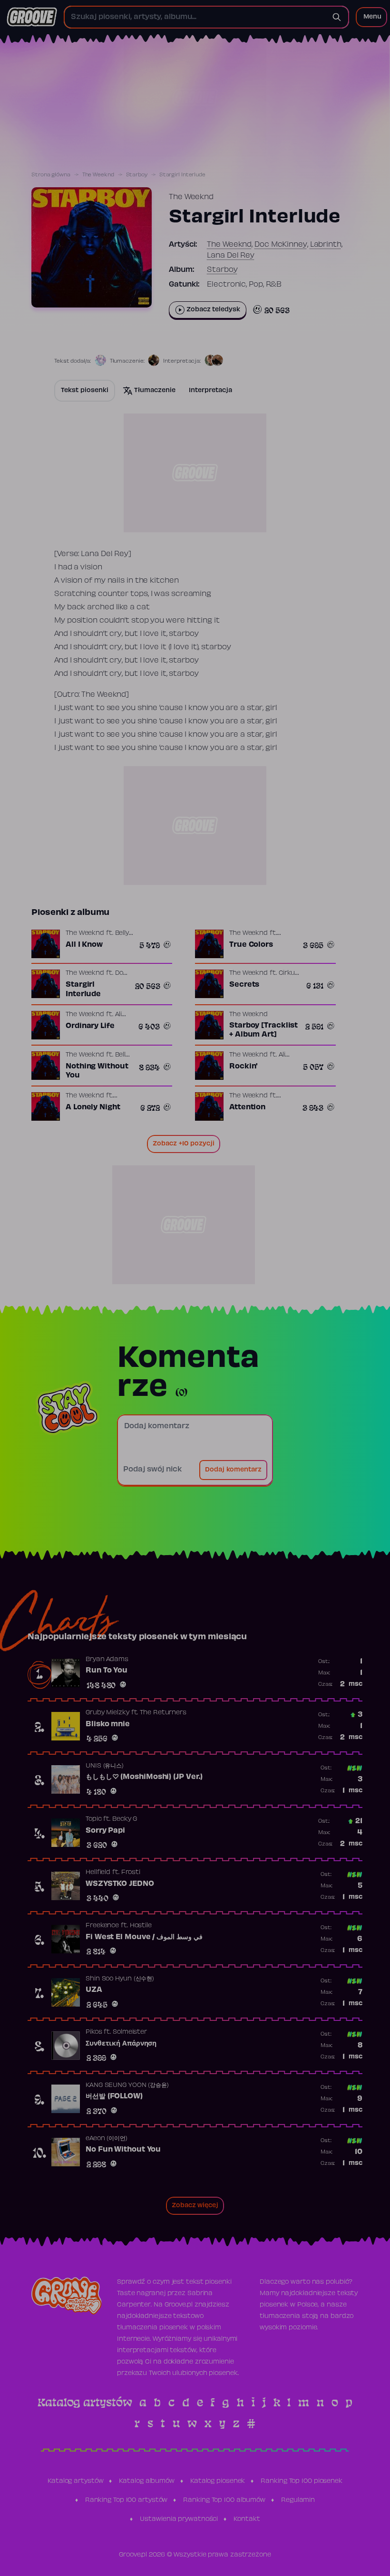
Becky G (125, 1819)
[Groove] (32, 17)
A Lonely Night (93, 1107)
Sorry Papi (105, 1831)
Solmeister (130, 2032)
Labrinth (326, 245)
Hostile (141, 1926)
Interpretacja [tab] (210, 391)
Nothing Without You (97, 1071)
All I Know (84, 945)
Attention (247, 1107)
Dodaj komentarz (233, 1470)
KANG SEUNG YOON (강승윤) (127, 2086)
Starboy (137, 175)
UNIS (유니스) (105, 1766)
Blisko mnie (108, 1724)
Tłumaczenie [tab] (155, 391)
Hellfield (98, 1873)
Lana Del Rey (231, 256)
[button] (371, 17)
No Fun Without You (123, 2150)
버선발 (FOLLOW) (114, 2096)
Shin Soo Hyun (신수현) (120, 1979)
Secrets (244, 985)
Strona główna (51, 175)
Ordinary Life (90, 1026)
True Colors (251, 945)
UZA (94, 1990)
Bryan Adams (107, 1660)
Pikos (94, 2032)
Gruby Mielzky (107, 1713)
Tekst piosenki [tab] (85, 391)
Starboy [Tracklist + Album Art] (263, 1030)
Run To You (107, 1671)
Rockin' (244, 1067)
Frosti (131, 1873)
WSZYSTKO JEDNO (120, 1884)
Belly (122, 933)
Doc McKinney (281, 245)
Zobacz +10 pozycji (184, 1144)
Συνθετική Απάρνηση (121, 2044)
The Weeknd (98, 175)
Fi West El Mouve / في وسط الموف (144, 1937)
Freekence (102, 1926)
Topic (94, 1819)
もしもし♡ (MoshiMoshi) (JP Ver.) (144, 1777)
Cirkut (288, 973)
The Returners (163, 1713)
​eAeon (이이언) (107, 2139)
